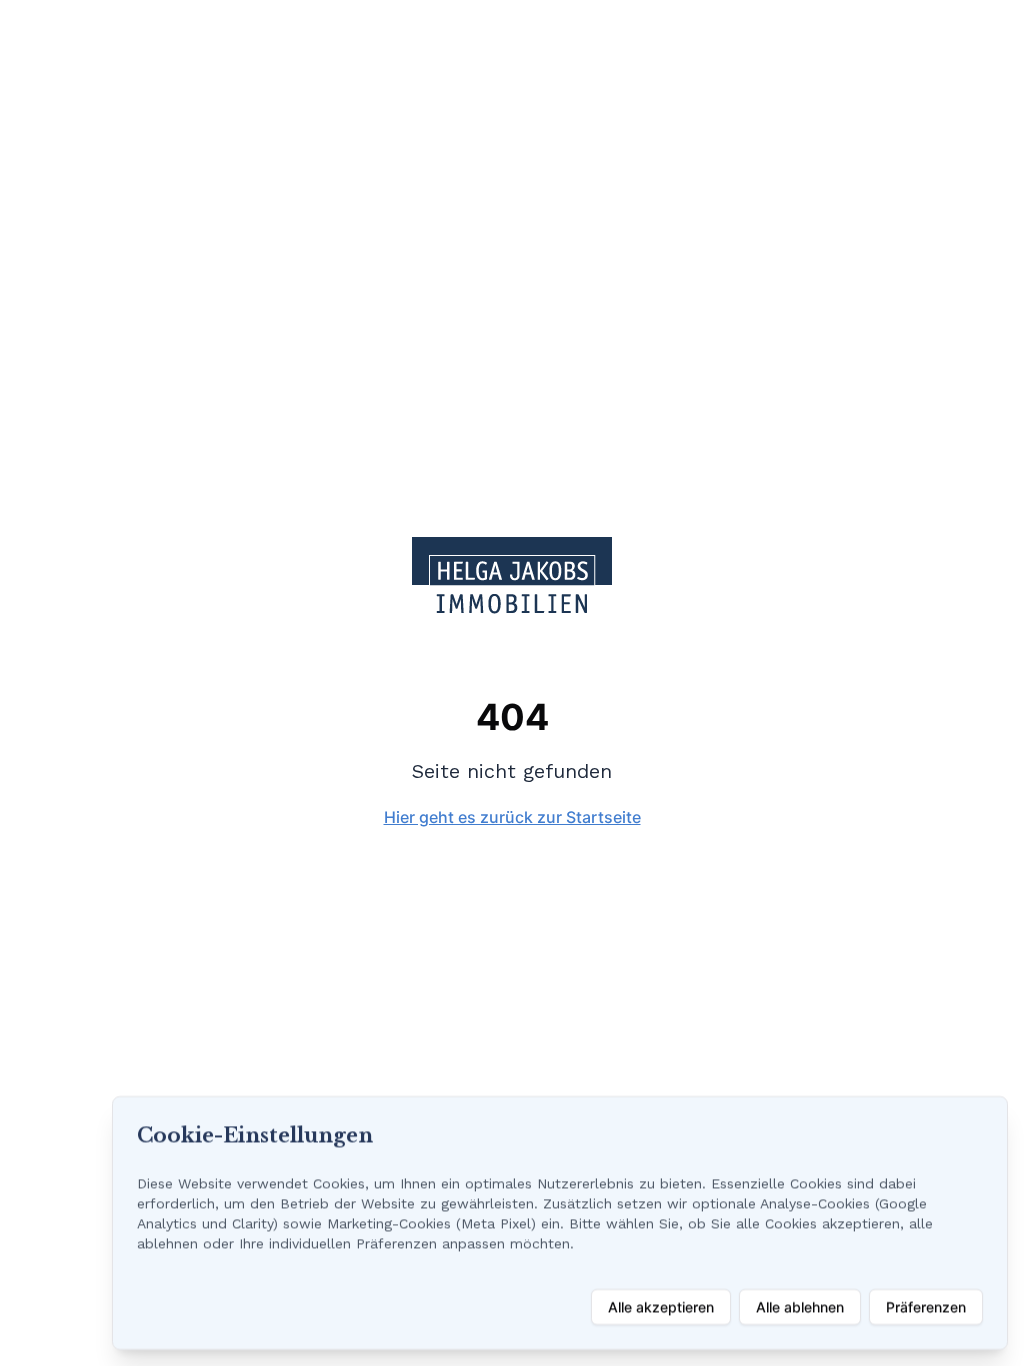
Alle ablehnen (800, 1306)
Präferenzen (926, 1306)
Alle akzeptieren (661, 1306)
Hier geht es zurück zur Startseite (512, 817)
